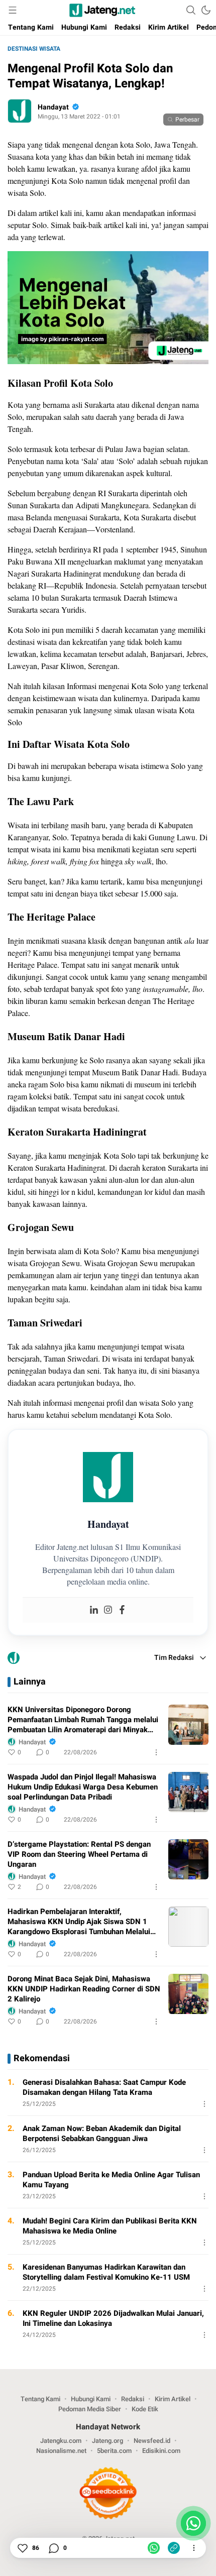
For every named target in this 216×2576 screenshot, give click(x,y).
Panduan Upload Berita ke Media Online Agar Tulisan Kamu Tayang (111, 2180)
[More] (156, 1752)
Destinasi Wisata (34, 49)
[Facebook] (122, 1610)
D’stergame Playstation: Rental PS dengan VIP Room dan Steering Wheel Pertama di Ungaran (79, 1854)
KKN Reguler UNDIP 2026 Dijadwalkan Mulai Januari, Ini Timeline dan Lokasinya (113, 2318)
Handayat (53, 107)
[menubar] (13, 10)
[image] (188, 1725)
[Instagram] (108, 1610)
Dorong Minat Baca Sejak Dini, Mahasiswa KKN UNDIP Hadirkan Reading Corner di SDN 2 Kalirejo (84, 1989)
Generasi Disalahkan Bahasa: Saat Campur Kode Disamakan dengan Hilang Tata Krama (104, 2087)
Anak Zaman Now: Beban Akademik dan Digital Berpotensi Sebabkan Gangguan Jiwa (102, 2134)
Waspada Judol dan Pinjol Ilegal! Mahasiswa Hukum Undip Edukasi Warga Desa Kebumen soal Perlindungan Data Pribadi (83, 1787)
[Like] (22, 2548)
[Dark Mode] (206, 10)
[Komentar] (53, 2548)
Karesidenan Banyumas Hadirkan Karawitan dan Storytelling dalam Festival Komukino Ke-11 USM (106, 2272)
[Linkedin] (94, 1610)
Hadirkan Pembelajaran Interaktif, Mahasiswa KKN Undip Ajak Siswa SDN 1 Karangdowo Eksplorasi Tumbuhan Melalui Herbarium (79, 1922)
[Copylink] (174, 2548)
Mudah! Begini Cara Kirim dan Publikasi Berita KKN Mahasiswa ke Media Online (110, 2226)
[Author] (20, 111)
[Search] (191, 10)
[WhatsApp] (154, 2548)
